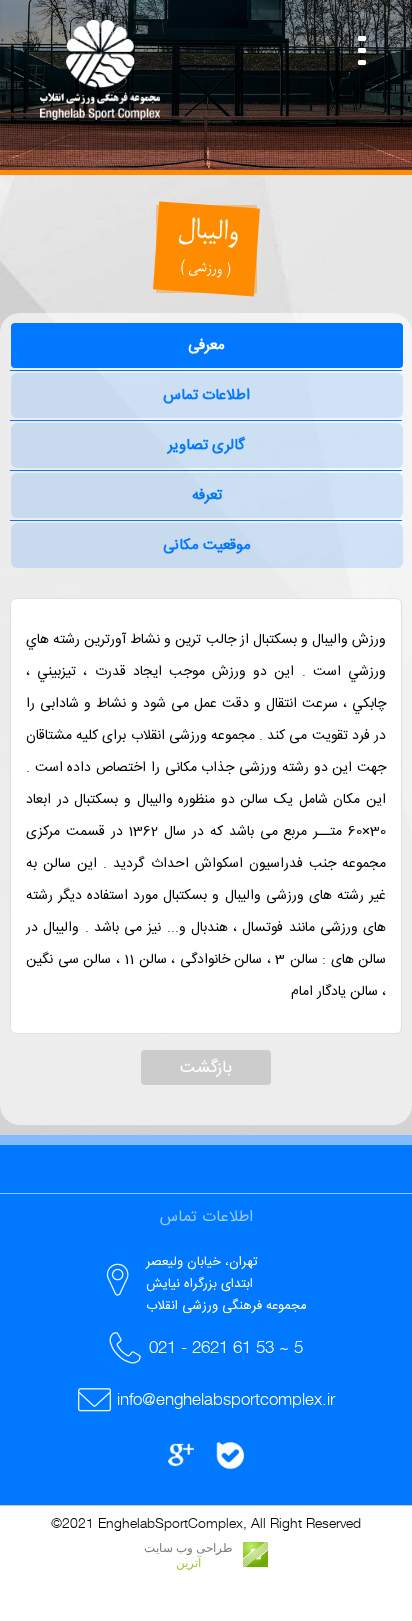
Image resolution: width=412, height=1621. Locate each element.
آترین (188, 1563)
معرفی (206, 345)
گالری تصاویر (206, 445)
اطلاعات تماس (206, 395)
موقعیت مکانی (207, 545)
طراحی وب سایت (188, 1548)
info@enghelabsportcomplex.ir (226, 1399)
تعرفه (207, 495)
